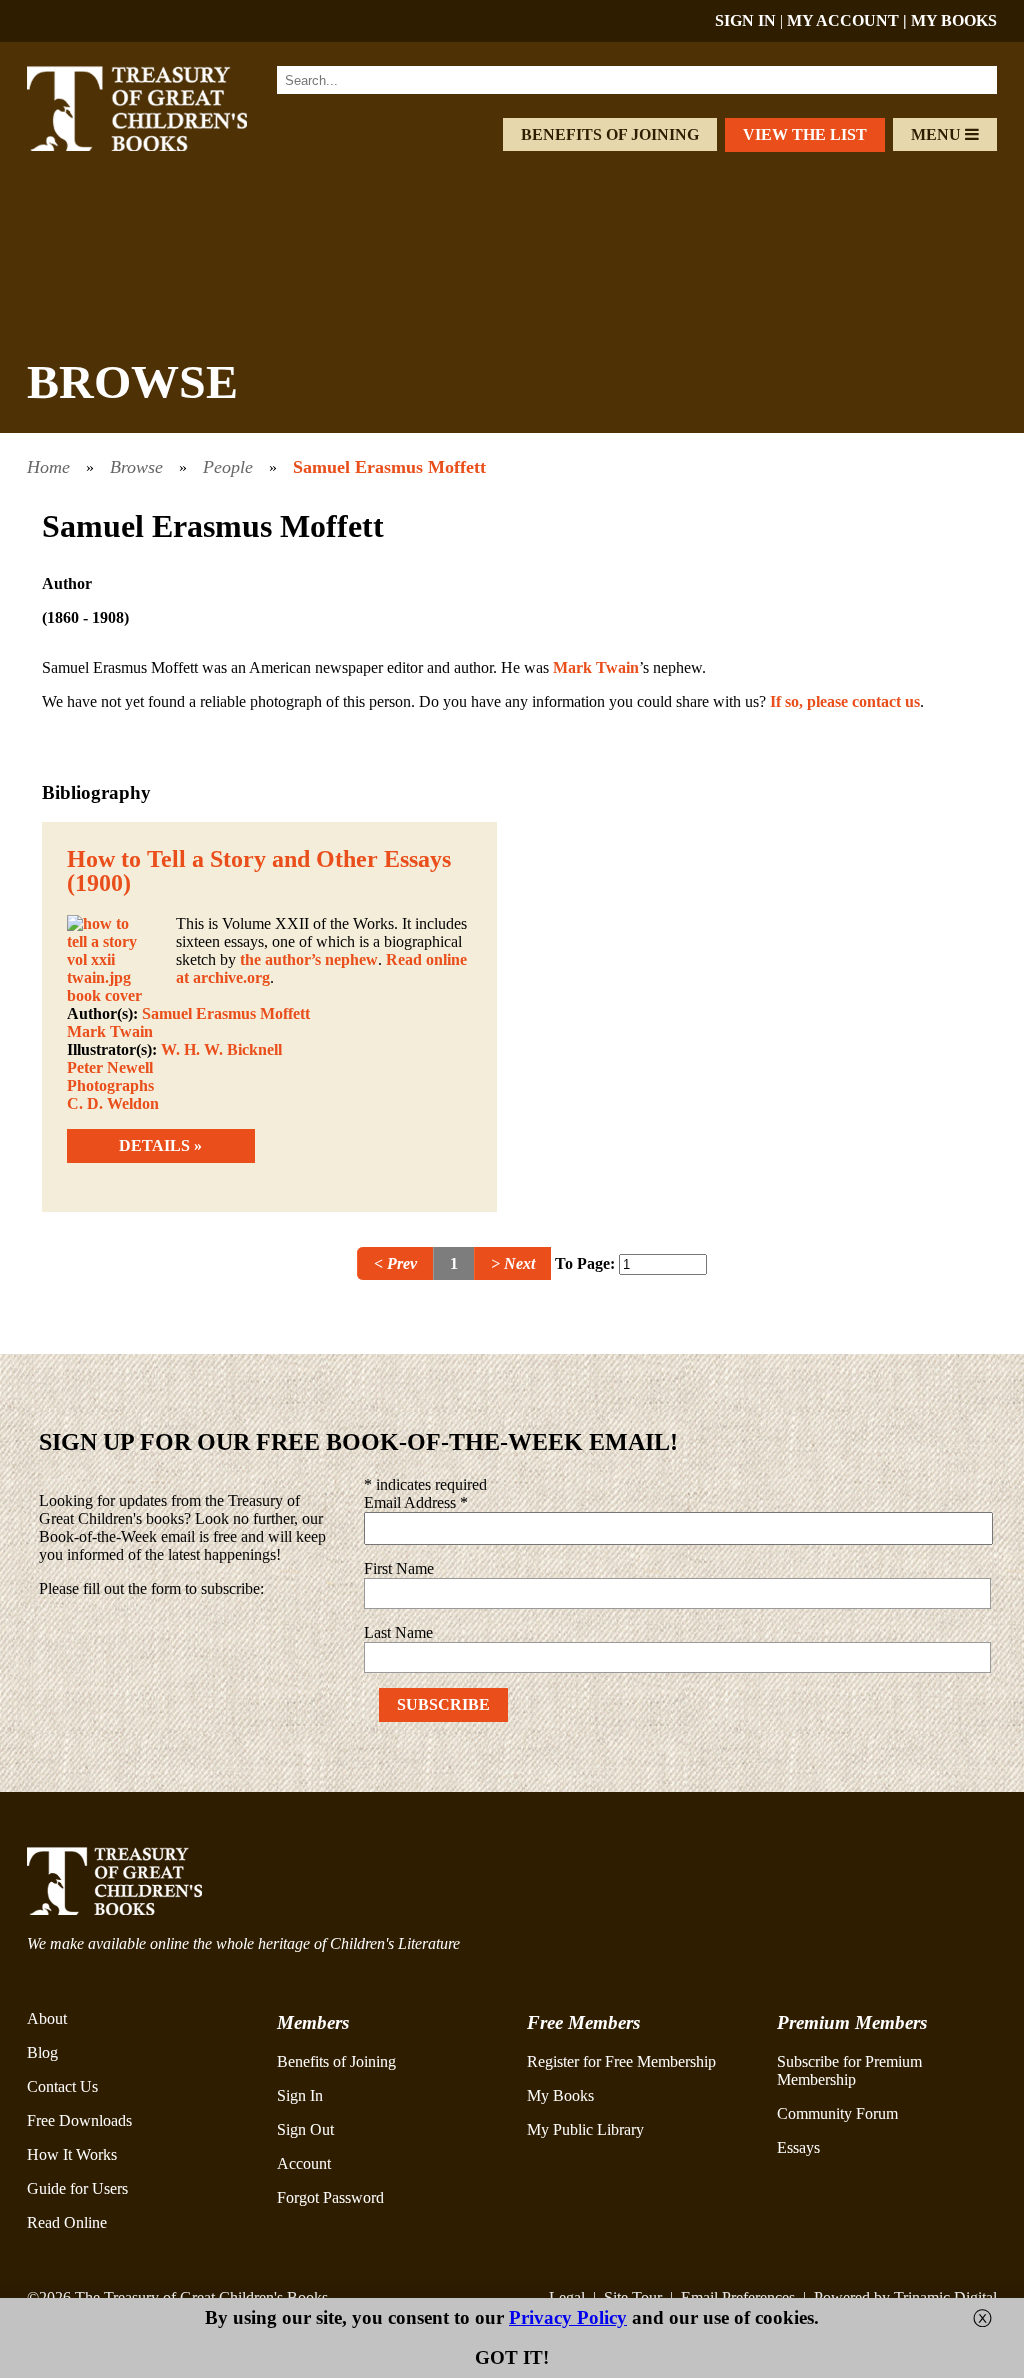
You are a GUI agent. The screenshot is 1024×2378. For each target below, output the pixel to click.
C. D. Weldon (113, 1103)
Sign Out (305, 2129)
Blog (42, 2052)
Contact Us (62, 2086)
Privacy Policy (568, 2317)
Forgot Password (330, 2197)
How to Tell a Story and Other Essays (259, 859)
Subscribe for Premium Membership (849, 2070)
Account (304, 2163)
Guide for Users (77, 2188)
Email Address (416, 1502)
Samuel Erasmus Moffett (389, 467)
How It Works (72, 2154)
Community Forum (837, 2113)
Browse (136, 467)
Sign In (300, 2095)
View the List (805, 134)
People (228, 467)
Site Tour (633, 2297)
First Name (399, 1568)
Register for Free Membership (621, 2061)
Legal (567, 2297)
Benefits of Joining (610, 134)
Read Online (67, 2222)
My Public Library (585, 2129)
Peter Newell (110, 1067)
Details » (160, 1145)
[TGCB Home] (159, 145)
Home (48, 467)
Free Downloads (79, 2120)
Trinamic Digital (945, 2297)
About (47, 2018)
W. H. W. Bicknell (221, 1049)
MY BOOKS (954, 20)
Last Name (398, 1632)
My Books (560, 2095)
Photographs (110, 1085)
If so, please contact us (845, 701)
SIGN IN (745, 20)
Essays (798, 2147)
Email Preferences (738, 2297)
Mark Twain (596, 667)
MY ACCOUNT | (849, 20)
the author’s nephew (309, 959)
